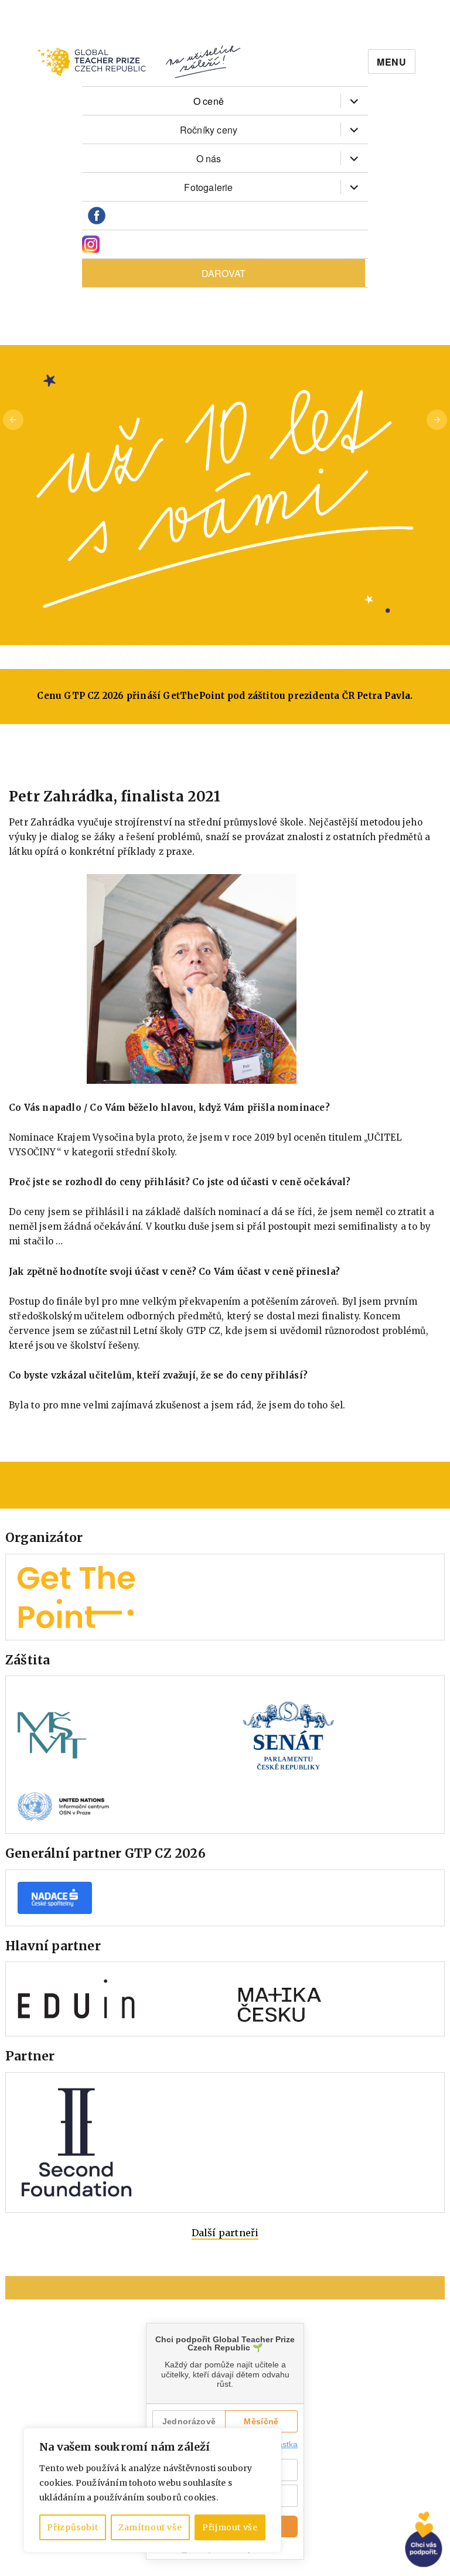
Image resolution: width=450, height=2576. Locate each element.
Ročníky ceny (209, 130)
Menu (392, 62)
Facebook (97, 216)
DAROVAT (224, 273)
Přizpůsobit (72, 2527)
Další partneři (225, 2233)
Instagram (91, 245)
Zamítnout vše (150, 2527)
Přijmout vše (230, 2527)
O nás (209, 158)
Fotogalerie (208, 187)
